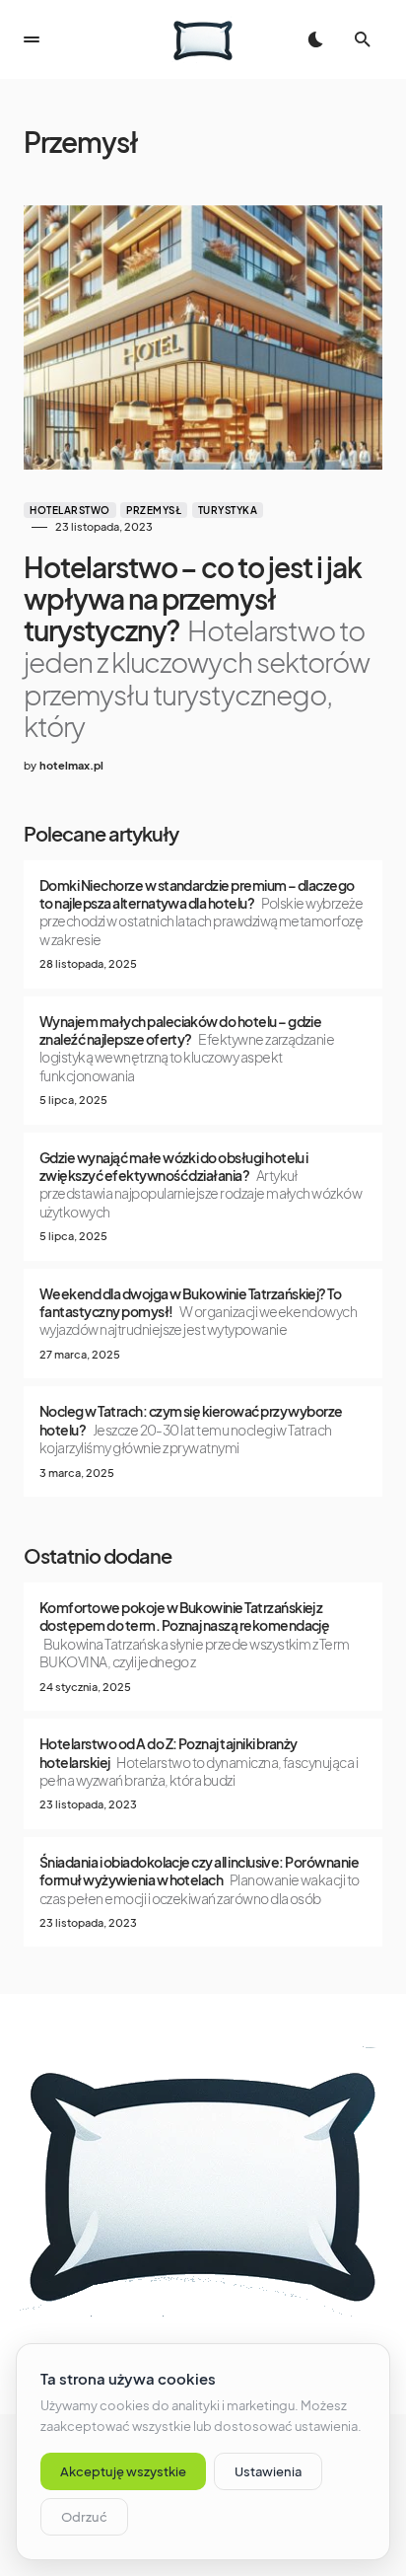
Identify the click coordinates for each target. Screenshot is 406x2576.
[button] (32, 39)
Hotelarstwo (70, 510)
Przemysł (154, 510)
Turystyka (228, 510)
